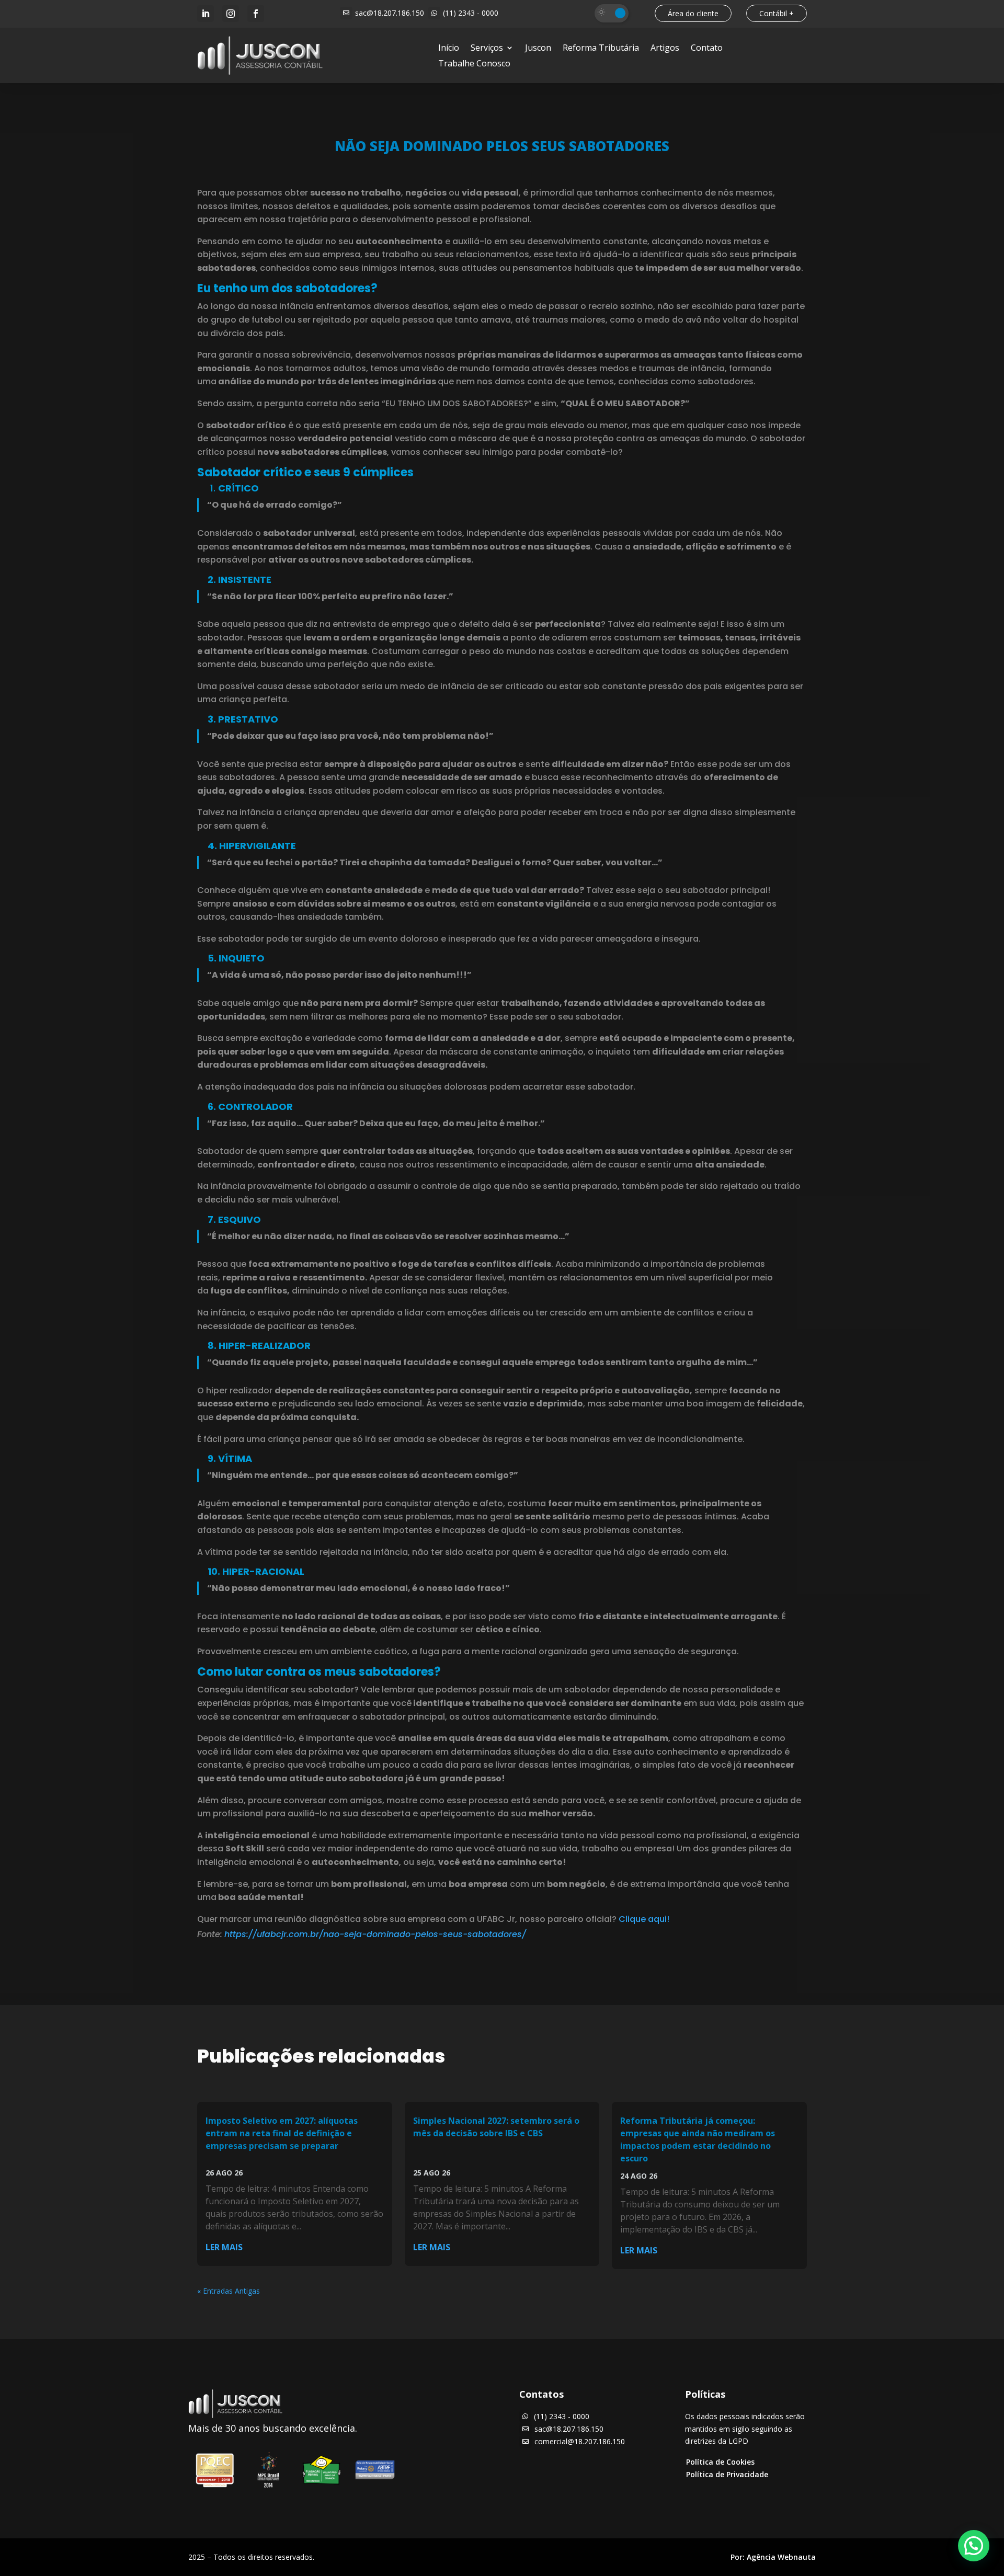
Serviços (487, 49)
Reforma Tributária (601, 49)
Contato (707, 49)
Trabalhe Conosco (474, 64)
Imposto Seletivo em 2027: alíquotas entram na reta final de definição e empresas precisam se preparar (282, 2133)
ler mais (224, 2247)
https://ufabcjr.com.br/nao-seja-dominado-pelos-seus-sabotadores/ (375, 1934)
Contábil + (777, 13)
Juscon (538, 49)
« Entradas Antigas (229, 2291)
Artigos (665, 49)
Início (449, 49)
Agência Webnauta (781, 2557)
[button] (974, 2546)
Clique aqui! (644, 1919)
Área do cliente (693, 13)
